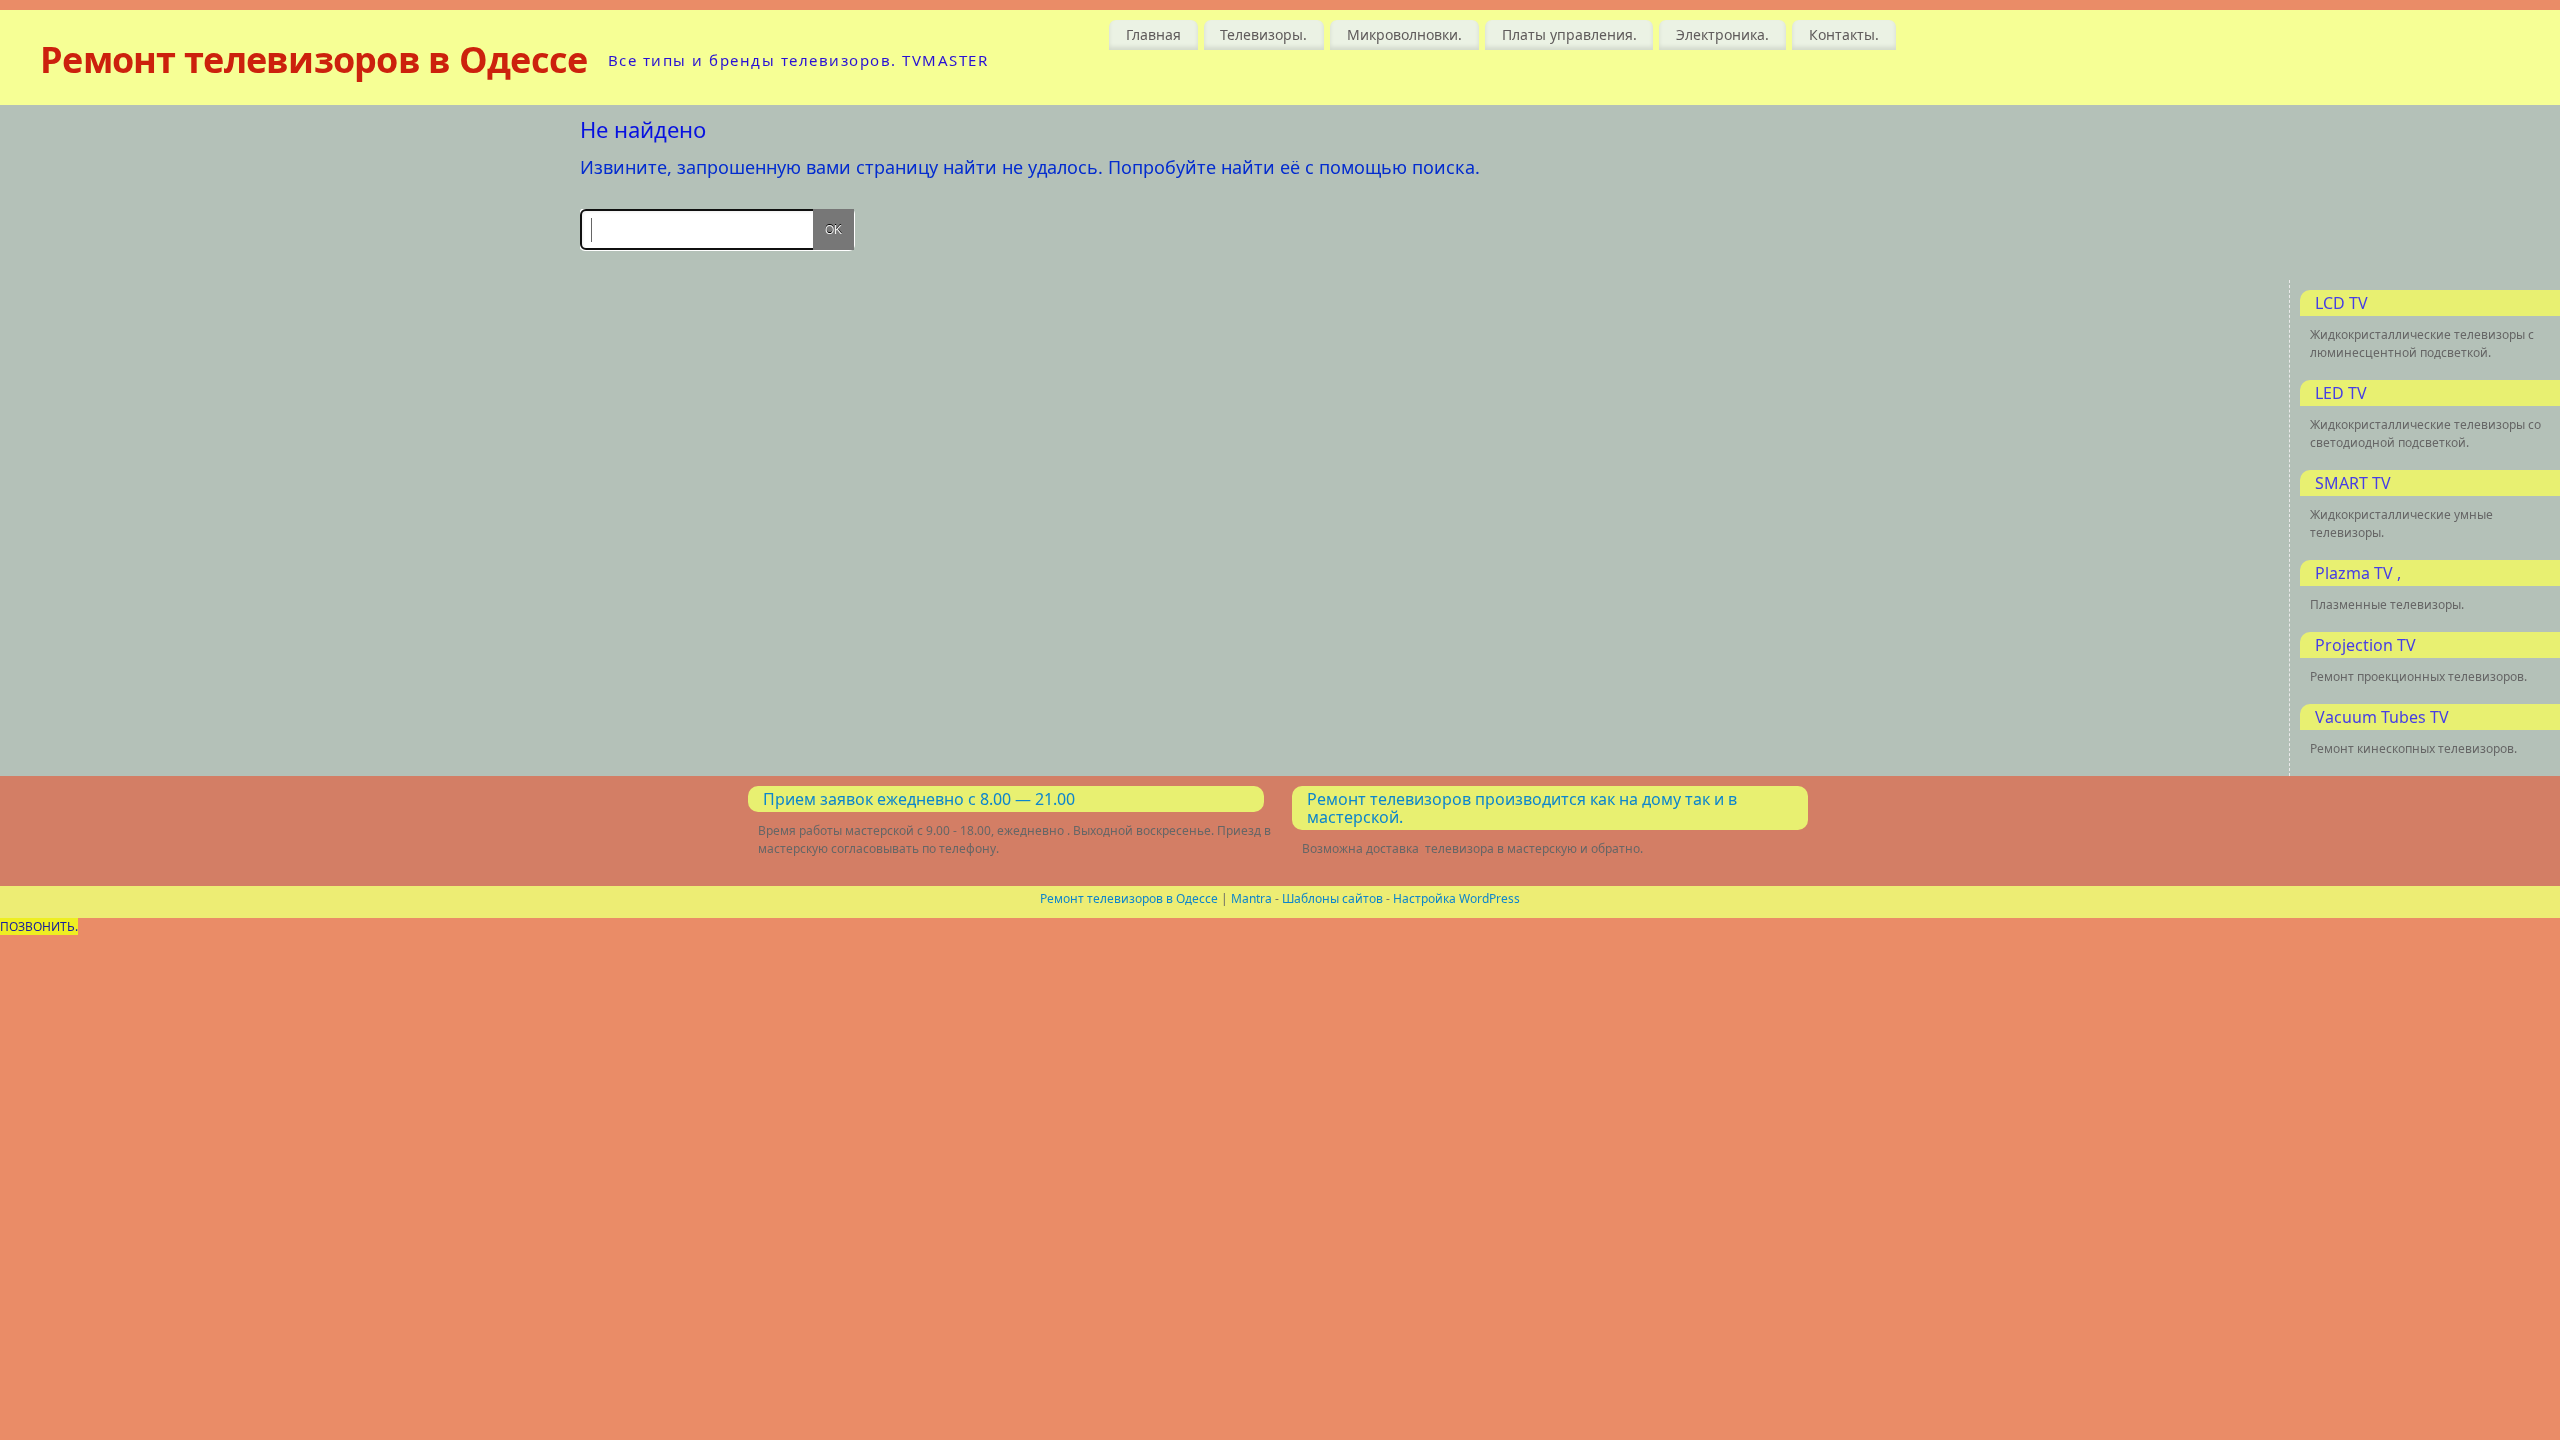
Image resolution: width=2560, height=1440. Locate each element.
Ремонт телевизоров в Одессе (314, 59)
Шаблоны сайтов (1332, 898)
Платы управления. (1569, 34)
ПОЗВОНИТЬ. (39, 926)
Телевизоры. (1263, 34)
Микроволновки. (1404, 34)
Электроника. (1722, 34)
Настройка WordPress (1456, 898)
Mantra (1251, 898)
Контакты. (1844, 34)
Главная (1153, 34)
